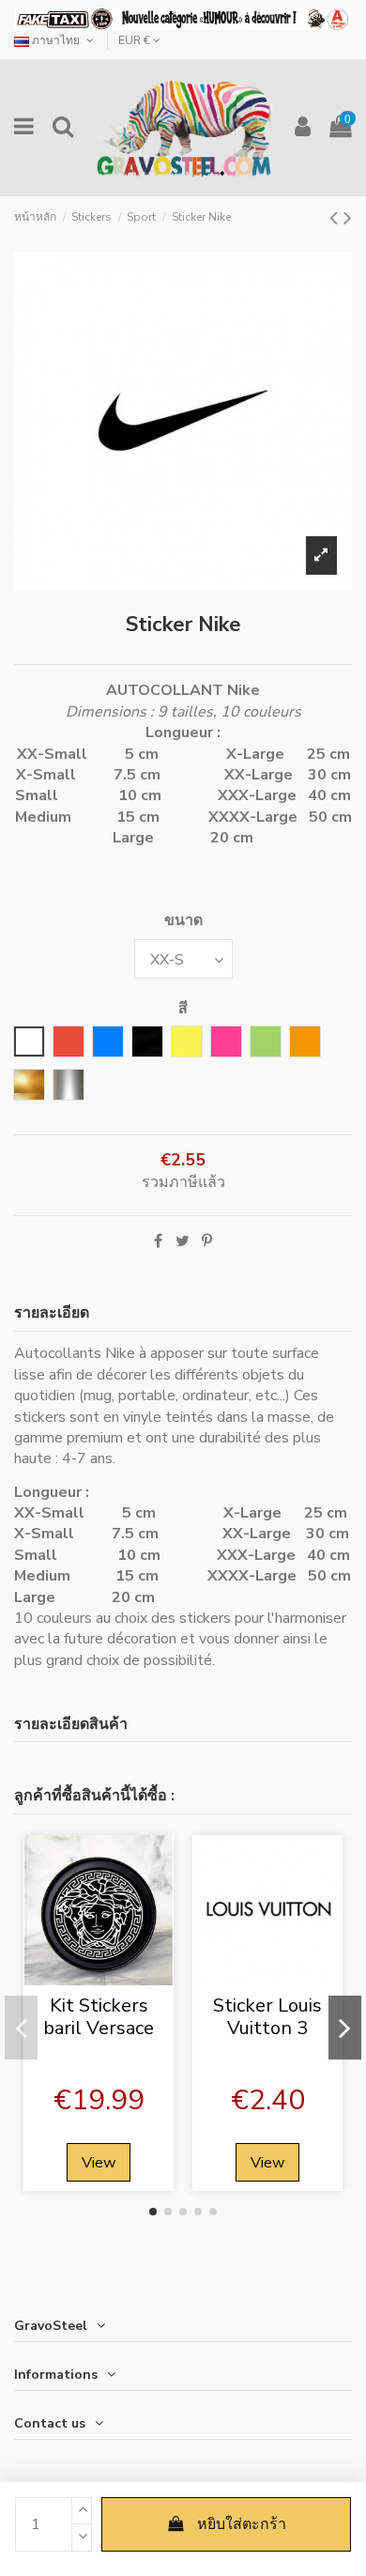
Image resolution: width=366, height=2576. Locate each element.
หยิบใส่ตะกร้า (242, 2524)
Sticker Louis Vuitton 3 (267, 2017)
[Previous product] (336, 218)
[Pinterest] (207, 1242)
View (99, 2163)
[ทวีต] (183, 1242)
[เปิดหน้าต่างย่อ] (99, 1978)
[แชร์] (158, 1242)
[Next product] (348, 218)
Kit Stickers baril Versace (99, 2017)
